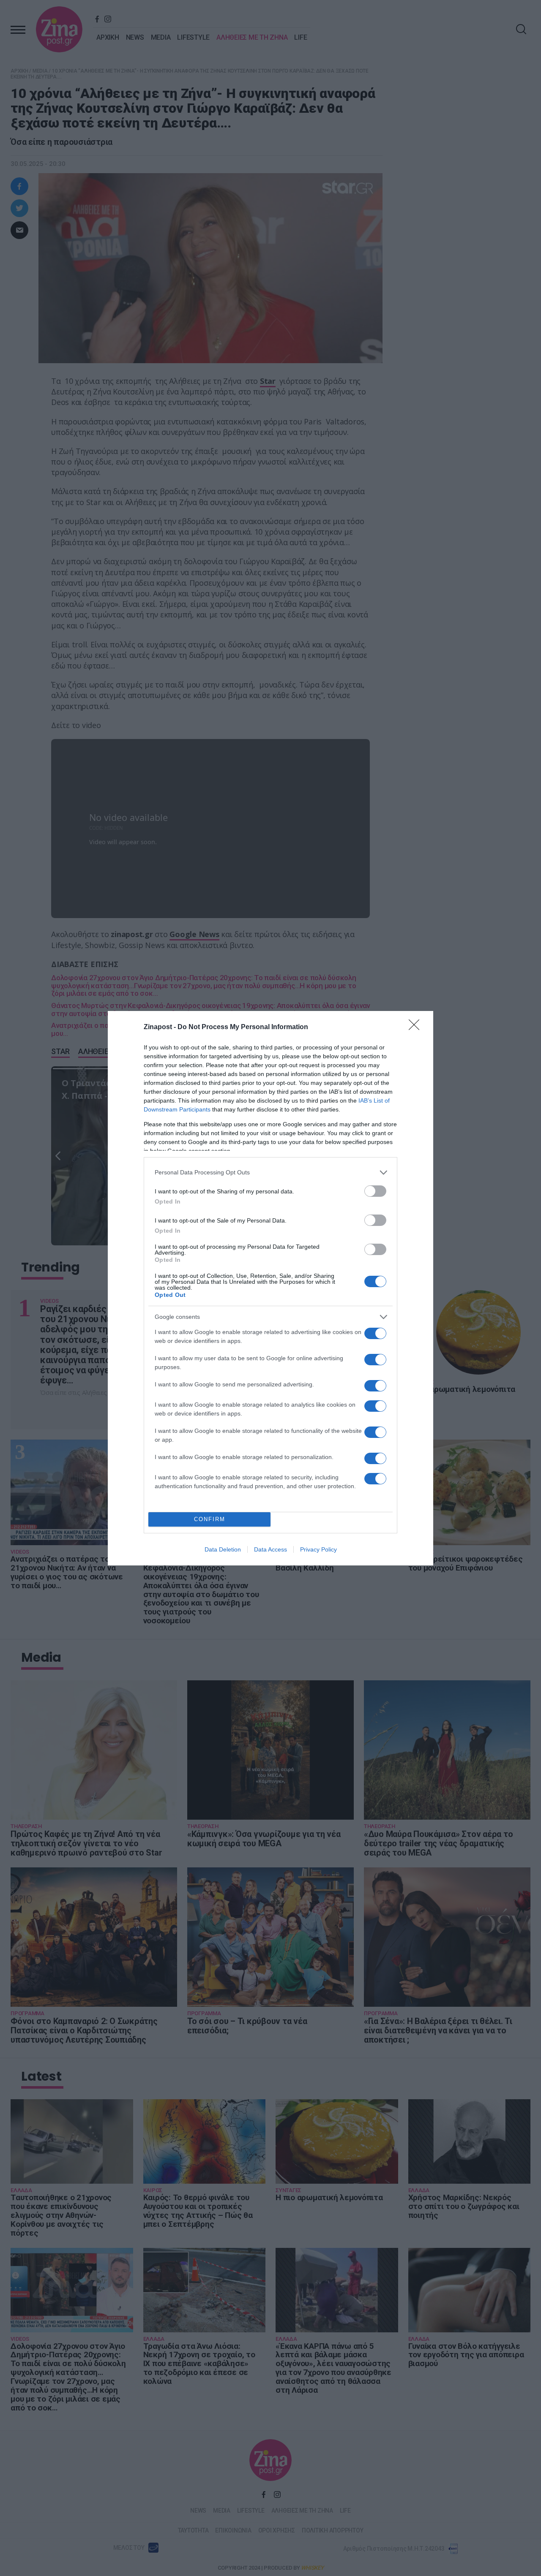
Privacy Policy (318, 1549)
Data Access (270, 1549)
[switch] (375, 1191)
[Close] (417, 1027)
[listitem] (270, 1173)
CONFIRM (210, 1519)
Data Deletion (223, 1549)
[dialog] (270, 1288)
